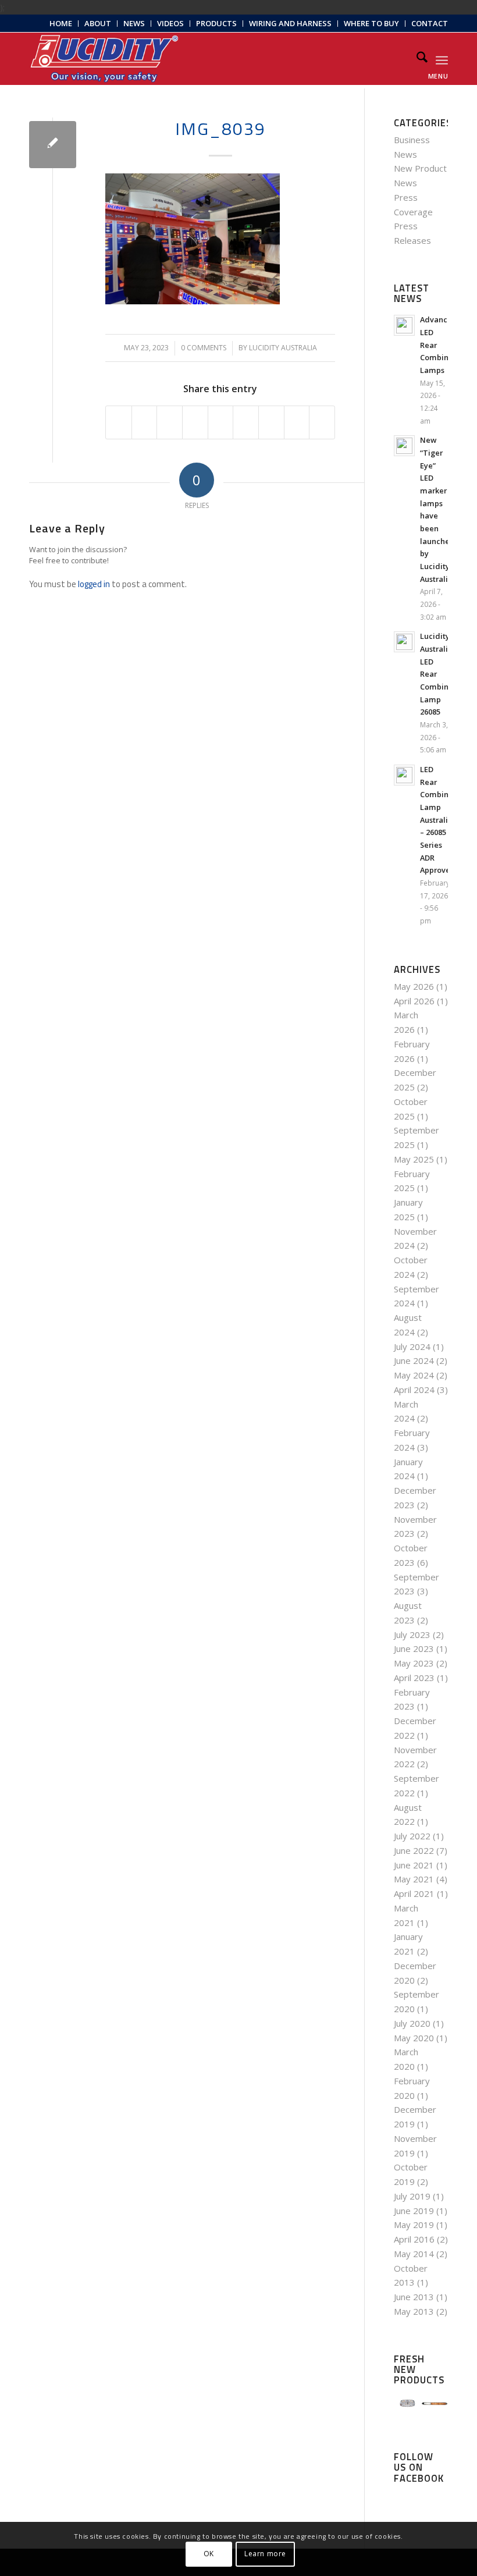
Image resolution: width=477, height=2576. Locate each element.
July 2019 (412, 2196)
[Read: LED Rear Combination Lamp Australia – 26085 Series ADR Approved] (404, 775)
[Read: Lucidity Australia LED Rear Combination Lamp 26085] (404, 642)
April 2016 (414, 2239)
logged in (94, 584)
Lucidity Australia (283, 348)
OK (209, 2554)
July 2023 (412, 1635)
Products (216, 23)
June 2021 (414, 1865)
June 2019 (414, 2211)
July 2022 (412, 1836)
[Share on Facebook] (119, 422)
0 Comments (204, 348)
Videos (170, 23)
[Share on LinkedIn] (221, 422)
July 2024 (412, 1346)
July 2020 (412, 2023)
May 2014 (414, 2254)
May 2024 (414, 1375)
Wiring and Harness (290, 23)
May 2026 (414, 986)
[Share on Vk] (271, 422)
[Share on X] (145, 422)
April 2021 (414, 1893)
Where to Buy (371, 23)
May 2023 (414, 1663)
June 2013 (414, 2297)
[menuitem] (61, 24)
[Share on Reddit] (297, 422)
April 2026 (414, 1001)
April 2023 (414, 1678)
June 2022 (414, 1850)
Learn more (265, 2554)
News (134, 23)
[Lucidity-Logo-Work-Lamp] (104, 59)
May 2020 (414, 2038)
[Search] (416, 59)
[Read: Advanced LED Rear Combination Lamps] (404, 325)
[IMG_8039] (53, 145)
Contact (430, 23)
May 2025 (414, 1159)
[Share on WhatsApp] (170, 422)
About (98, 23)
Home (61, 23)
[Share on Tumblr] (246, 422)
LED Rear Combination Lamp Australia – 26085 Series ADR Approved (444, 820)
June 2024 (414, 1360)
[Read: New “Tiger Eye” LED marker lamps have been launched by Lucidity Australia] (404, 446)
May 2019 (414, 2225)
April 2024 (414, 1390)
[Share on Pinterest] (195, 422)
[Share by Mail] (322, 422)
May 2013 (414, 2311)
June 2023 (414, 1648)
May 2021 (414, 1879)
